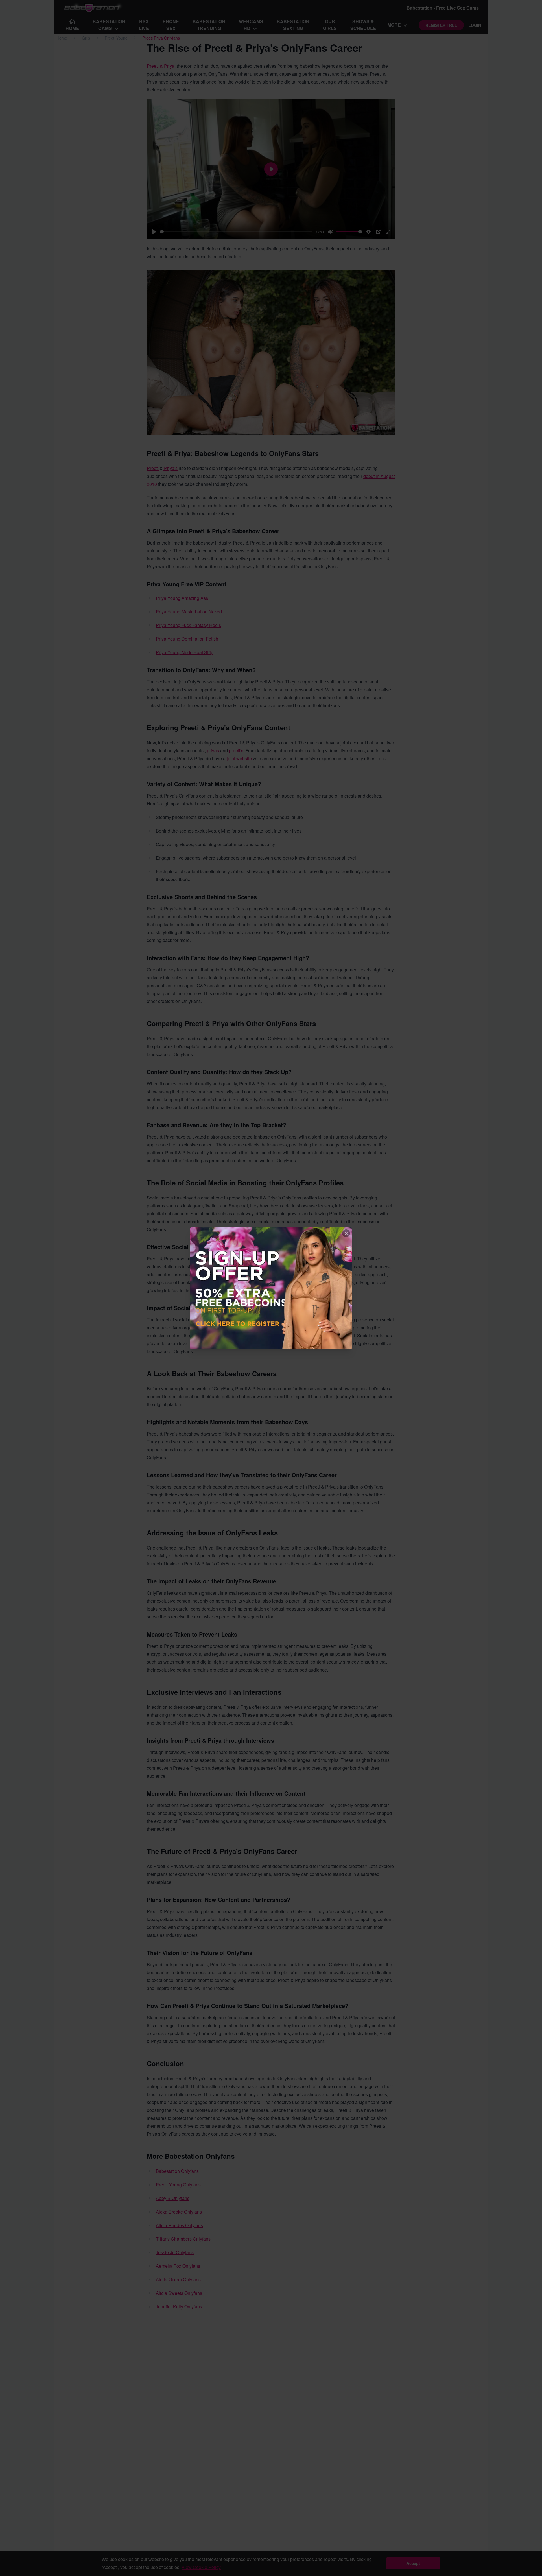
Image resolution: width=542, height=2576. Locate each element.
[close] (346, 1233)
